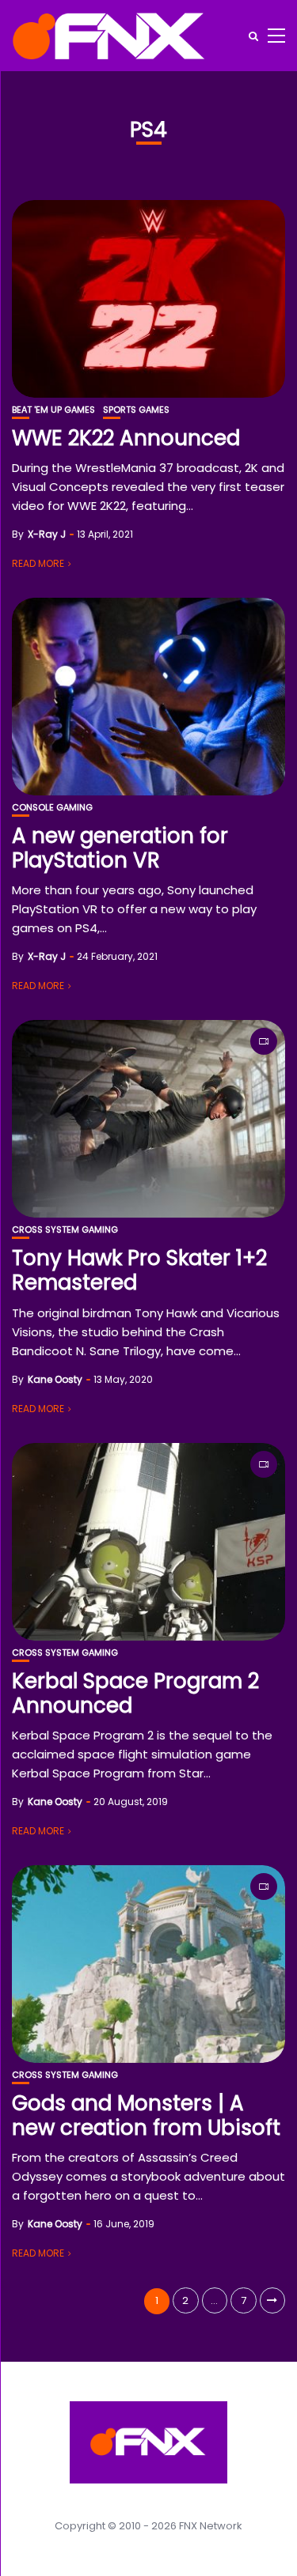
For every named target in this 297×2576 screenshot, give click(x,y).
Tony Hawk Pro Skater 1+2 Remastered (139, 1270)
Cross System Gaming (65, 1230)
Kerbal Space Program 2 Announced (135, 1693)
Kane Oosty (55, 1379)
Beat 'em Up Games (53, 410)
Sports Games (136, 410)
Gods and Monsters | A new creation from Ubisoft (146, 2115)
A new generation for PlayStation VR (120, 848)
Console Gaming (52, 808)
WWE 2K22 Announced (126, 438)
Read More (38, 563)
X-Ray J (47, 534)
